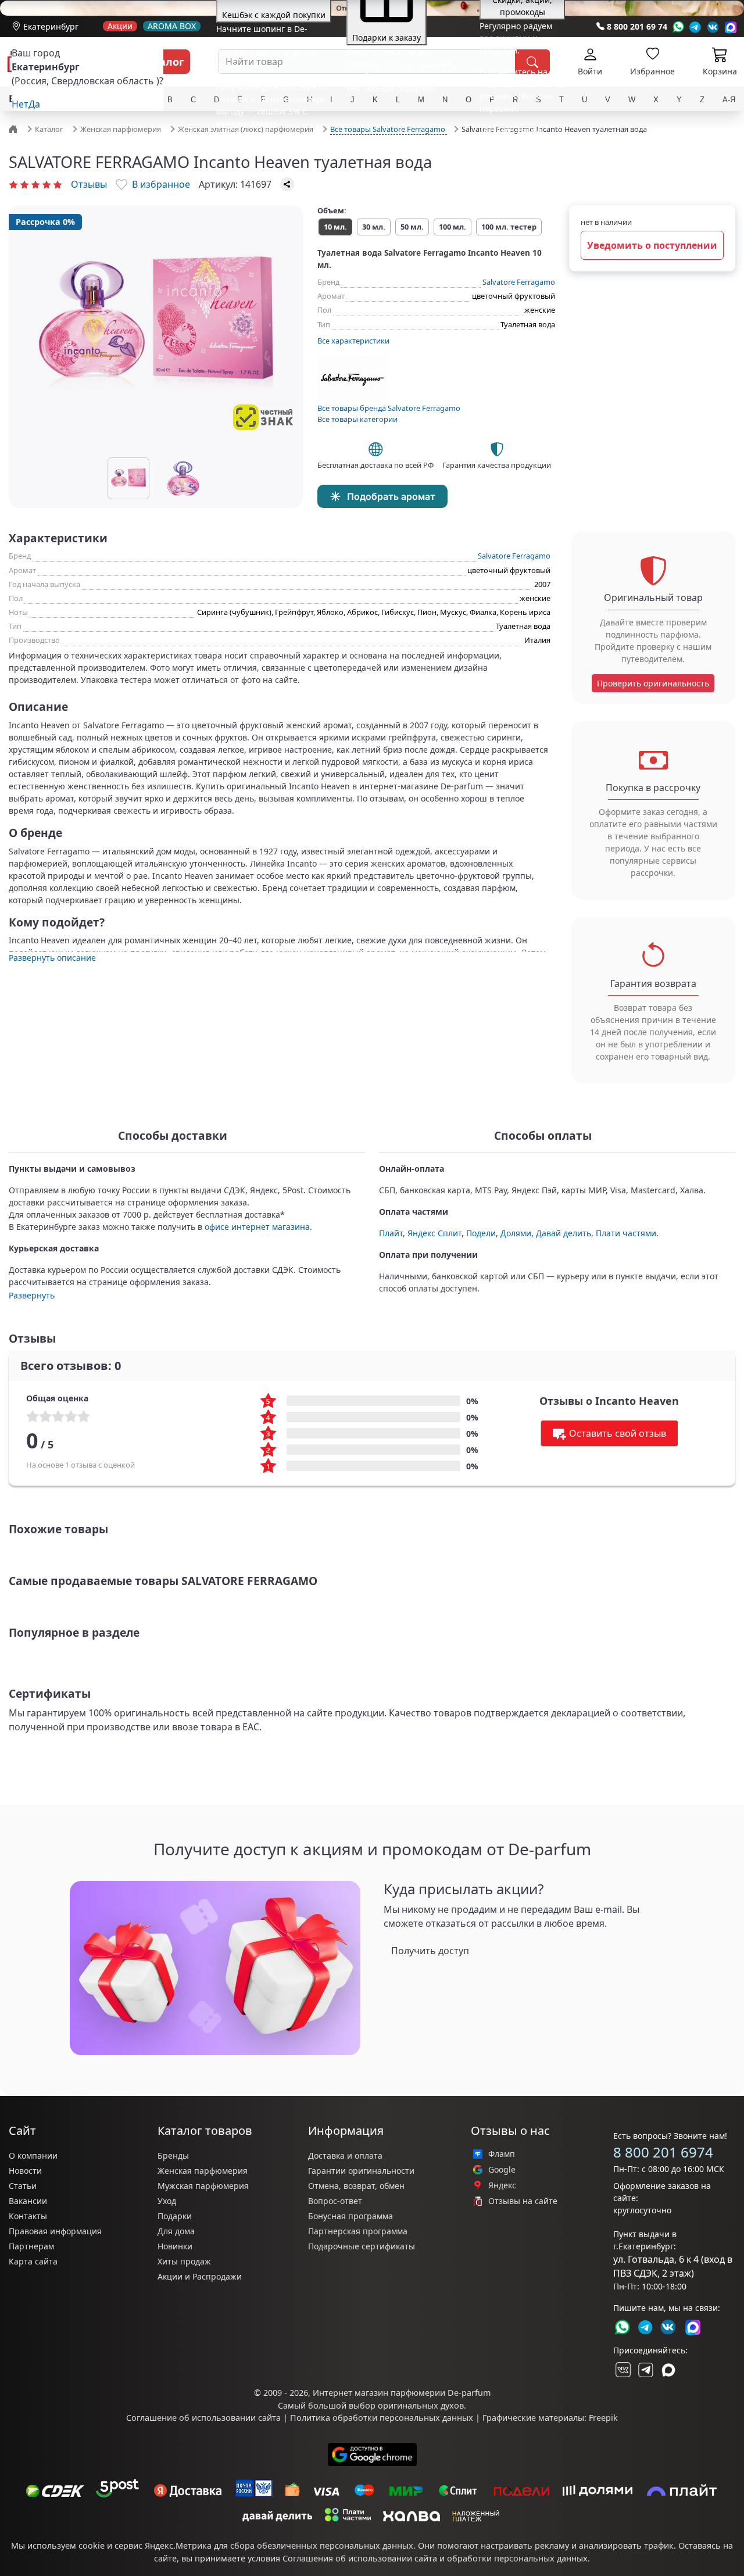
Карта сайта (33, 2261)
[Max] (731, 27)
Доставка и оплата (345, 2155)
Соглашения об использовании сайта (360, 2558)
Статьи (23, 2186)
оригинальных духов (421, 2405)
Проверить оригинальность (653, 683)
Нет (20, 104)
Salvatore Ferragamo (519, 282)
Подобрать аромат (391, 496)
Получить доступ (430, 1951)
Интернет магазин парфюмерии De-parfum (402, 2393)
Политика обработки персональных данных (382, 2418)
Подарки (175, 2216)
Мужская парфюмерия (203, 2186)
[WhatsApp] (678, 27)
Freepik (603, 2418)
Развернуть (32, 1295)
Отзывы (89, 184)
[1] (13, 184)
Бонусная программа (350, 2216)
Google (502, 2170)
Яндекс (502, 2185)
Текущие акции (510, 130)
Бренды (173, 2155)
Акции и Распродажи (200, 2276)
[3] (35, 184)
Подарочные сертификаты (362, 2246)
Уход (167, 2201)
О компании (33, 2155)
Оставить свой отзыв (618, 1433)
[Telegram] (695, 27)
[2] (24, 184)
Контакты (28, 2216)
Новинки (175, 2246)
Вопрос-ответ (335, 2201)
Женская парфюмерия (203, 2171)
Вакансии (28, 2201)
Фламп (502, 2154)
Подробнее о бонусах (259, 145)
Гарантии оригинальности (361, 2171)
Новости (25, 2171)
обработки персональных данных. (518, 2558)
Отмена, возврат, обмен (356, 2186)
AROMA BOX (172, 26)
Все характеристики (353, 341)
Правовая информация (55, 2231)
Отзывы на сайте (523, 2201)
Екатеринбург (51, 26)
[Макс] (668, 2370)
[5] (58, 184)
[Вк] (713, 27)
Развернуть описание (52, 958)
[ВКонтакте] (622, 2370)
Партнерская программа (358, 2231)
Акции (120, 26)
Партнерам (31, 2246)
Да (34, 104)
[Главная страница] (15, 128)
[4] (46, 184)
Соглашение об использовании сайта (203, 2418)
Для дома (176, 2231)
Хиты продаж (184, 2261)
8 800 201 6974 (663, 2152)
